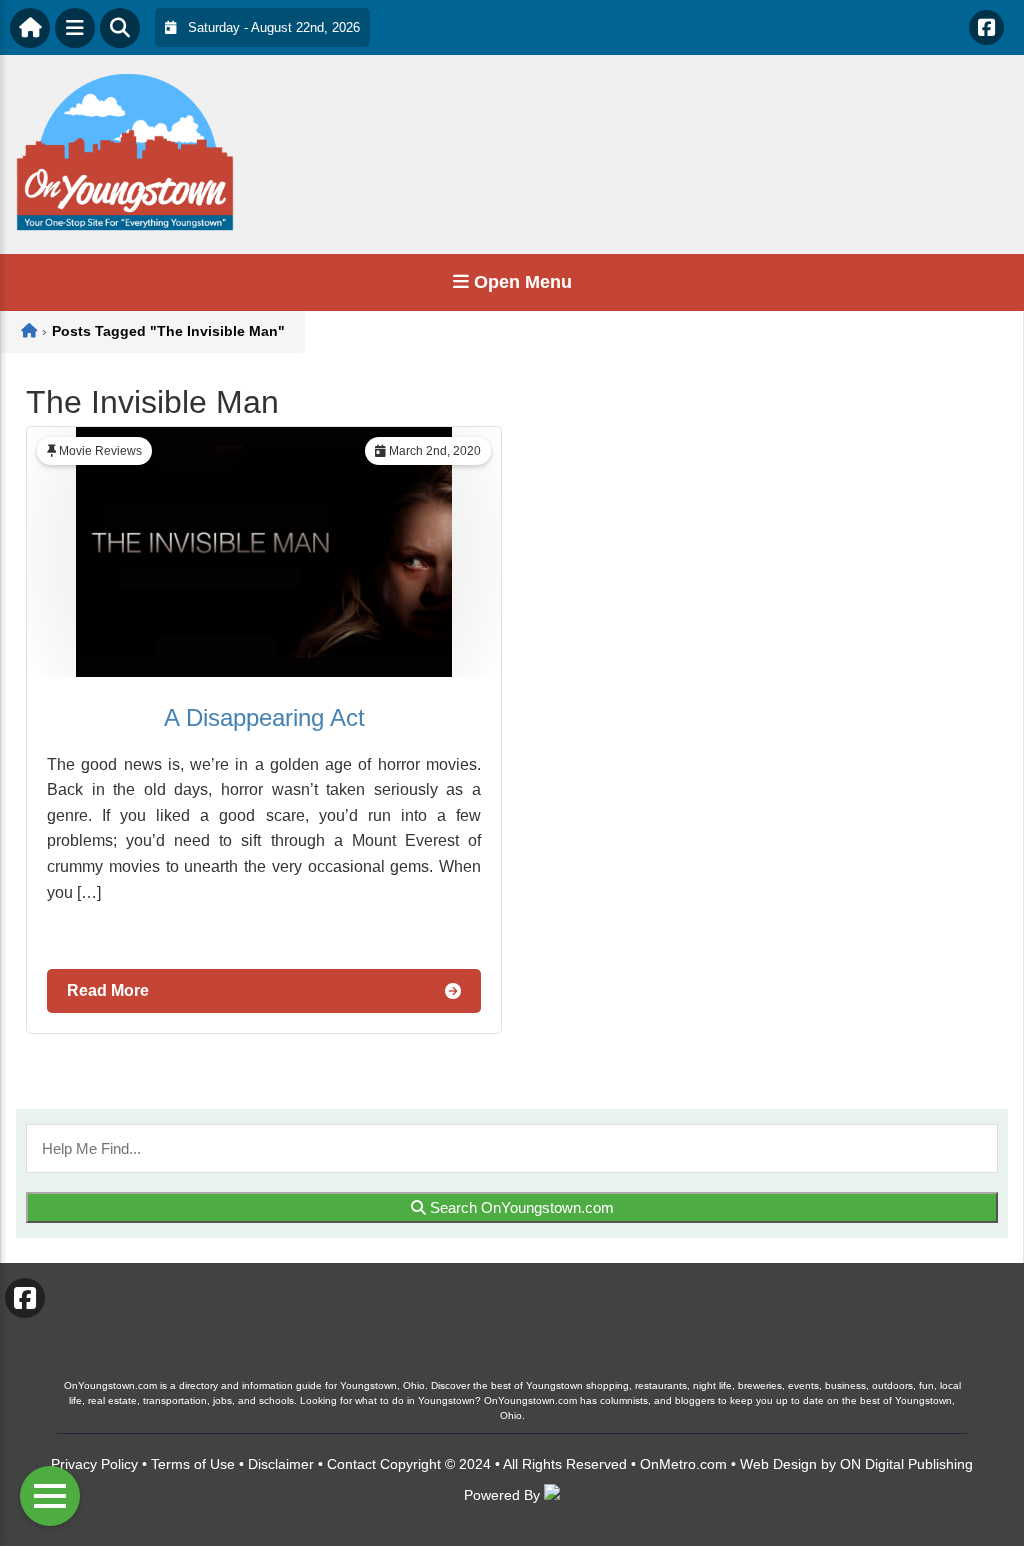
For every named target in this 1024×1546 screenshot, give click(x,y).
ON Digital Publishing (906, 1464)
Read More (108, 990)
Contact (351, 1464)
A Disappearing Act (264, 717)
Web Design (778, 1464)
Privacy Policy (94, 1464)
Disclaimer (281, 1464)
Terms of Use (193, 1464)
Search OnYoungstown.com (520, 1207)
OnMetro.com (683, 1464)
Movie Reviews (100, 451)
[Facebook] (986, 27)
